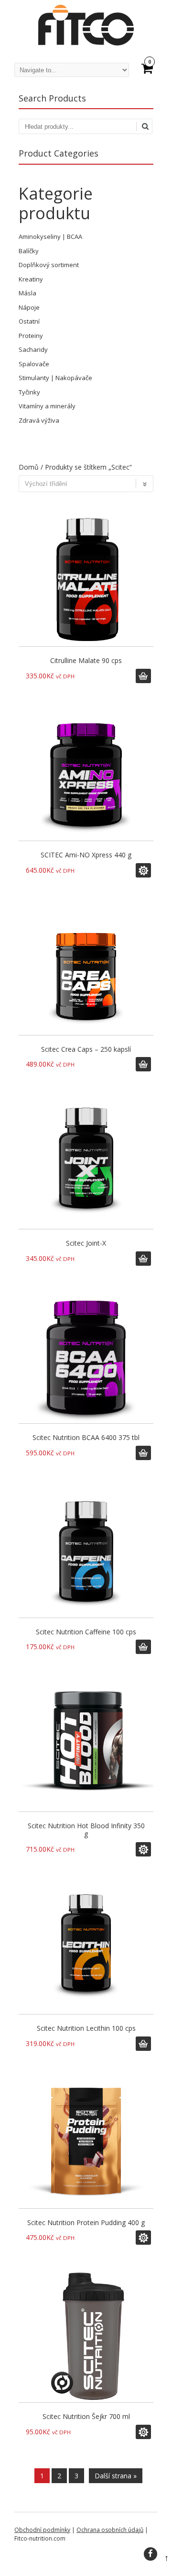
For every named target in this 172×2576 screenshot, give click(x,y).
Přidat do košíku (143, 676)
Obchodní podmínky (42, 2530)
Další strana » (116, 2476)
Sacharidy (33, 349)
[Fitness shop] (86, 43)
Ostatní (29, 321)
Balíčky (29, 251)
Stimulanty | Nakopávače (55, 378)
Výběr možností (143, 870)
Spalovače (34, 364)
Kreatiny (31, 279)
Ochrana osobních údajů (110, 2530)
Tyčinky (29, 392)
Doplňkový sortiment (49, 265)
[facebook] (150, 2554)
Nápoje (29, 307)
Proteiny (31, 336)
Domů (29, 467)
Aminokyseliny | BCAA (50, 236)
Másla (27, 293)
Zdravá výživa (39, 420)
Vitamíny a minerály (47, 406)
